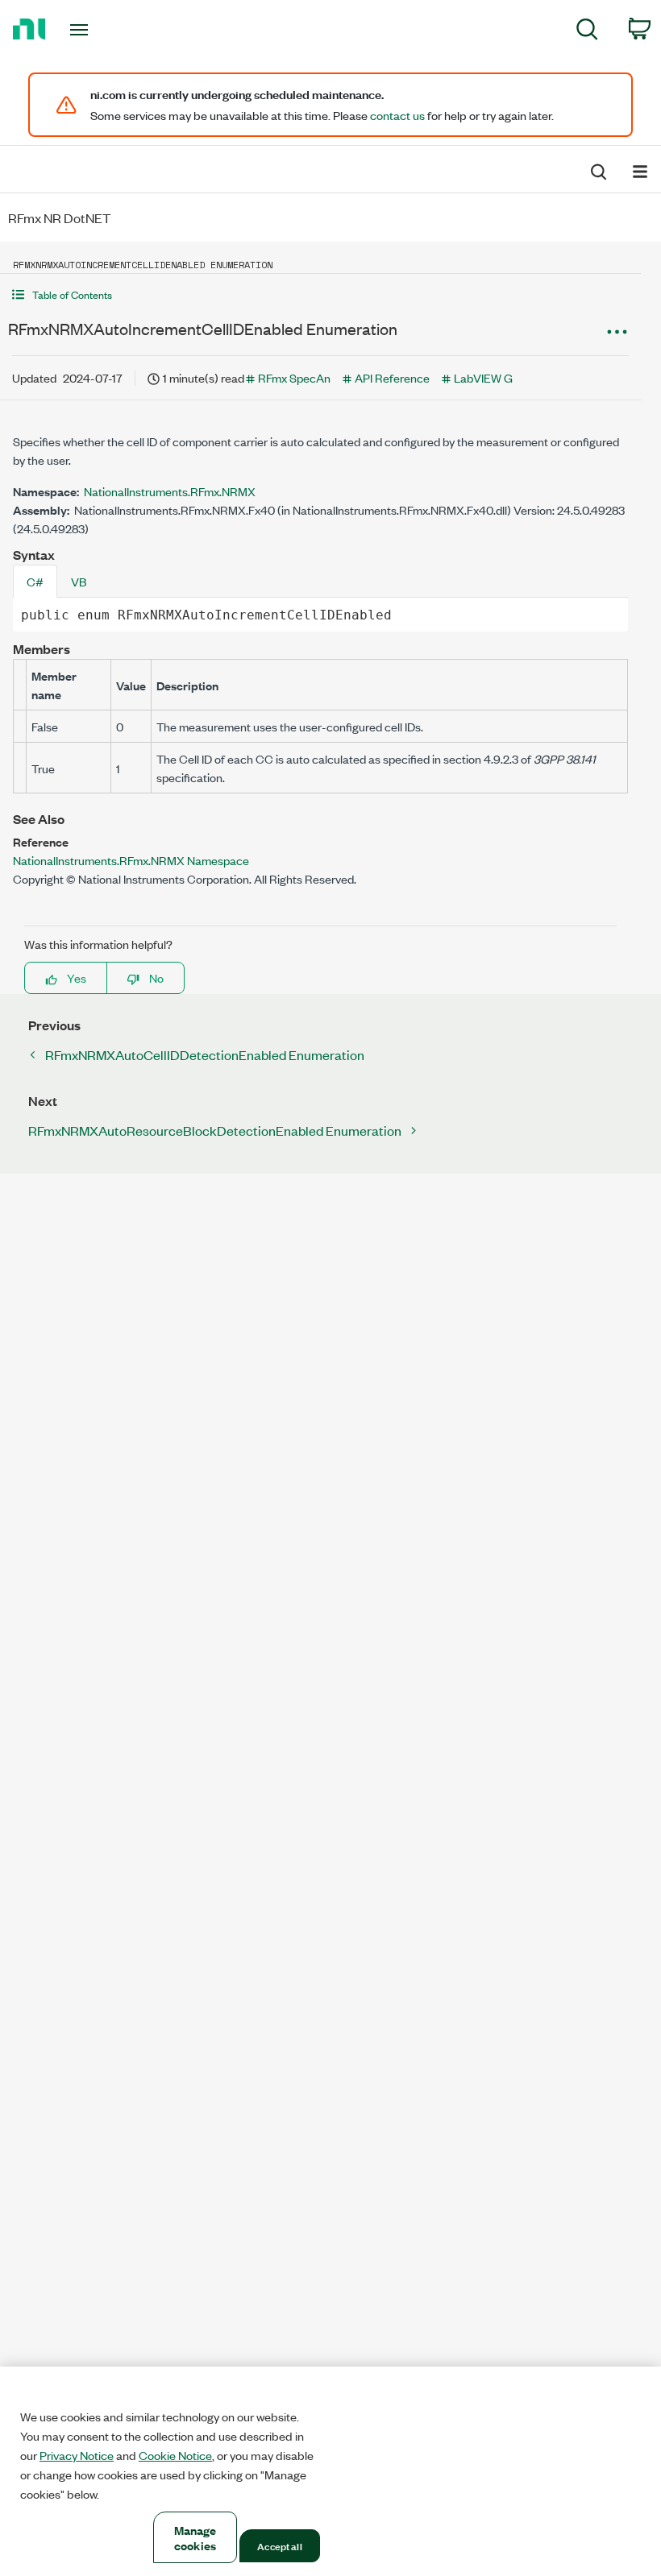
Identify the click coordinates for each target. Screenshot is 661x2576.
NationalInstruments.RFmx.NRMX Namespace (131, 860)
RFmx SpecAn (294, 377)
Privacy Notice (77, 2455)
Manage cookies (195, 2537)
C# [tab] (35, 581)
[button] (320, 294)
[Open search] (597, 170)
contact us (397, 115)
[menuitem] (587, 32)
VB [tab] (79, 581)
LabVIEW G (483, 377)
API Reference (392, 377)
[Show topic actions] (617, 331)
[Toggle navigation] (99, 30)
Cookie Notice (175, 2455)
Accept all (279, 2545)
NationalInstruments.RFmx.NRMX (170, 491)
